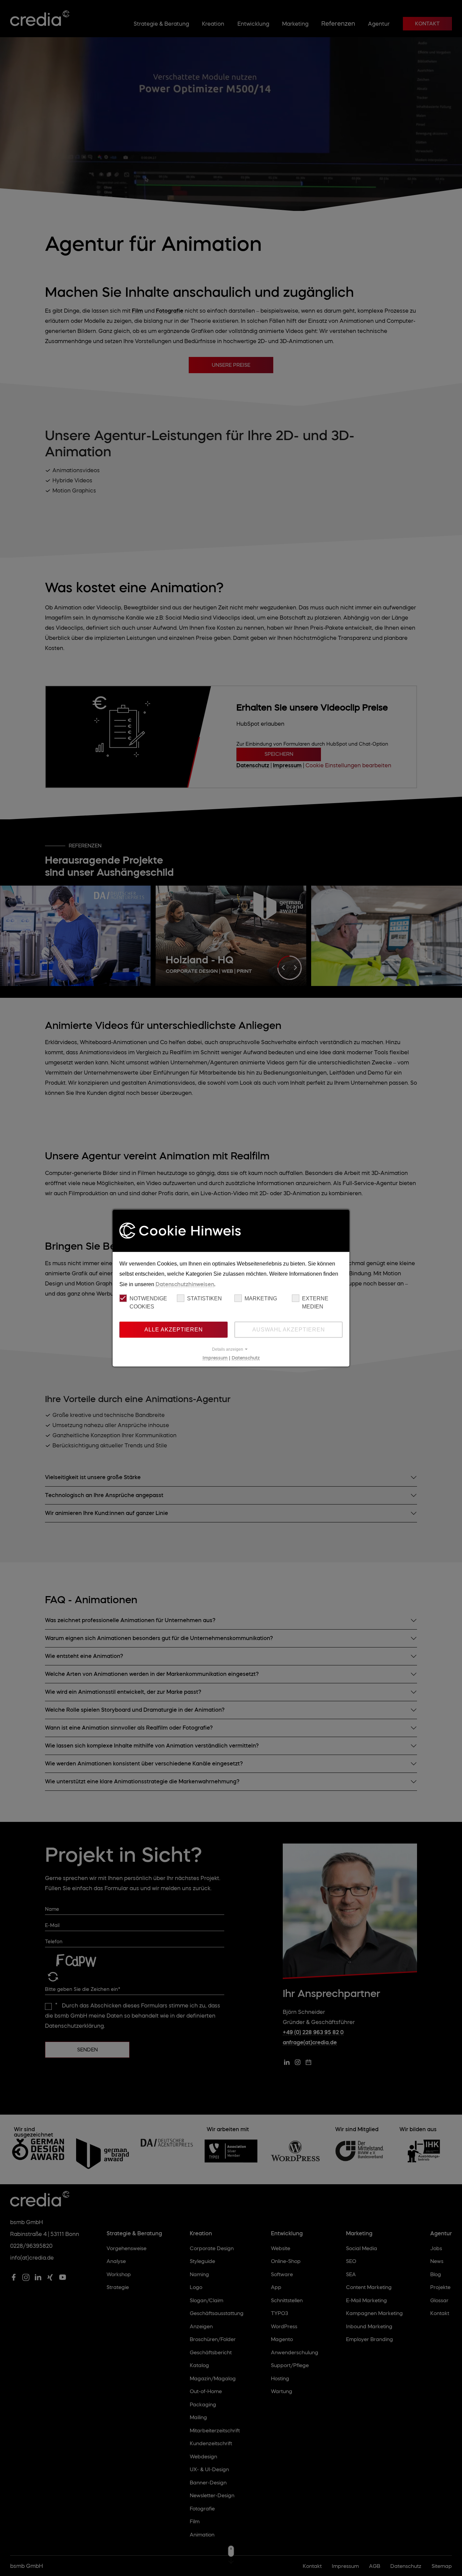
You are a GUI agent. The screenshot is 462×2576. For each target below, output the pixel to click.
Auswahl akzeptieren (289, 1329)
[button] (231, 1349)
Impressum (215, 1357)
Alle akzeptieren (174, 1329)
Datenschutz (246, 1357)
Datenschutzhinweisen (185, 1284)
